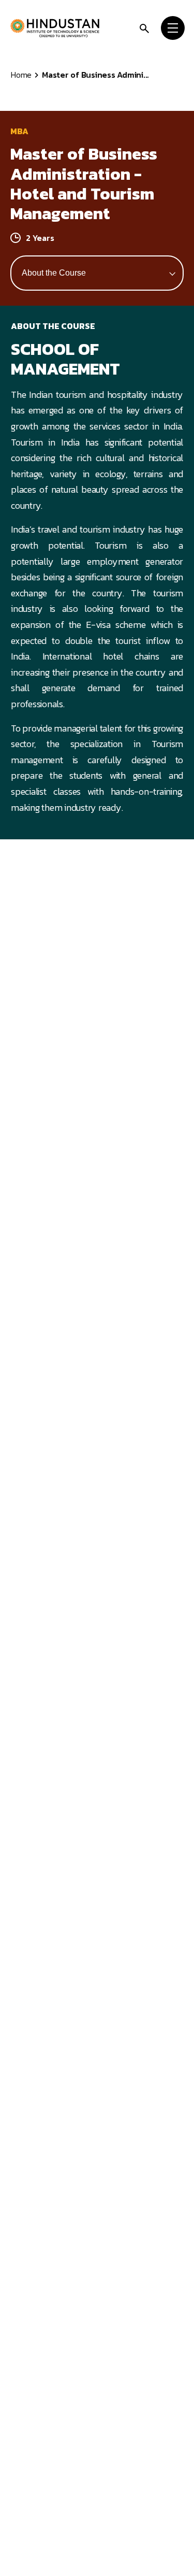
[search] (144, 28)
